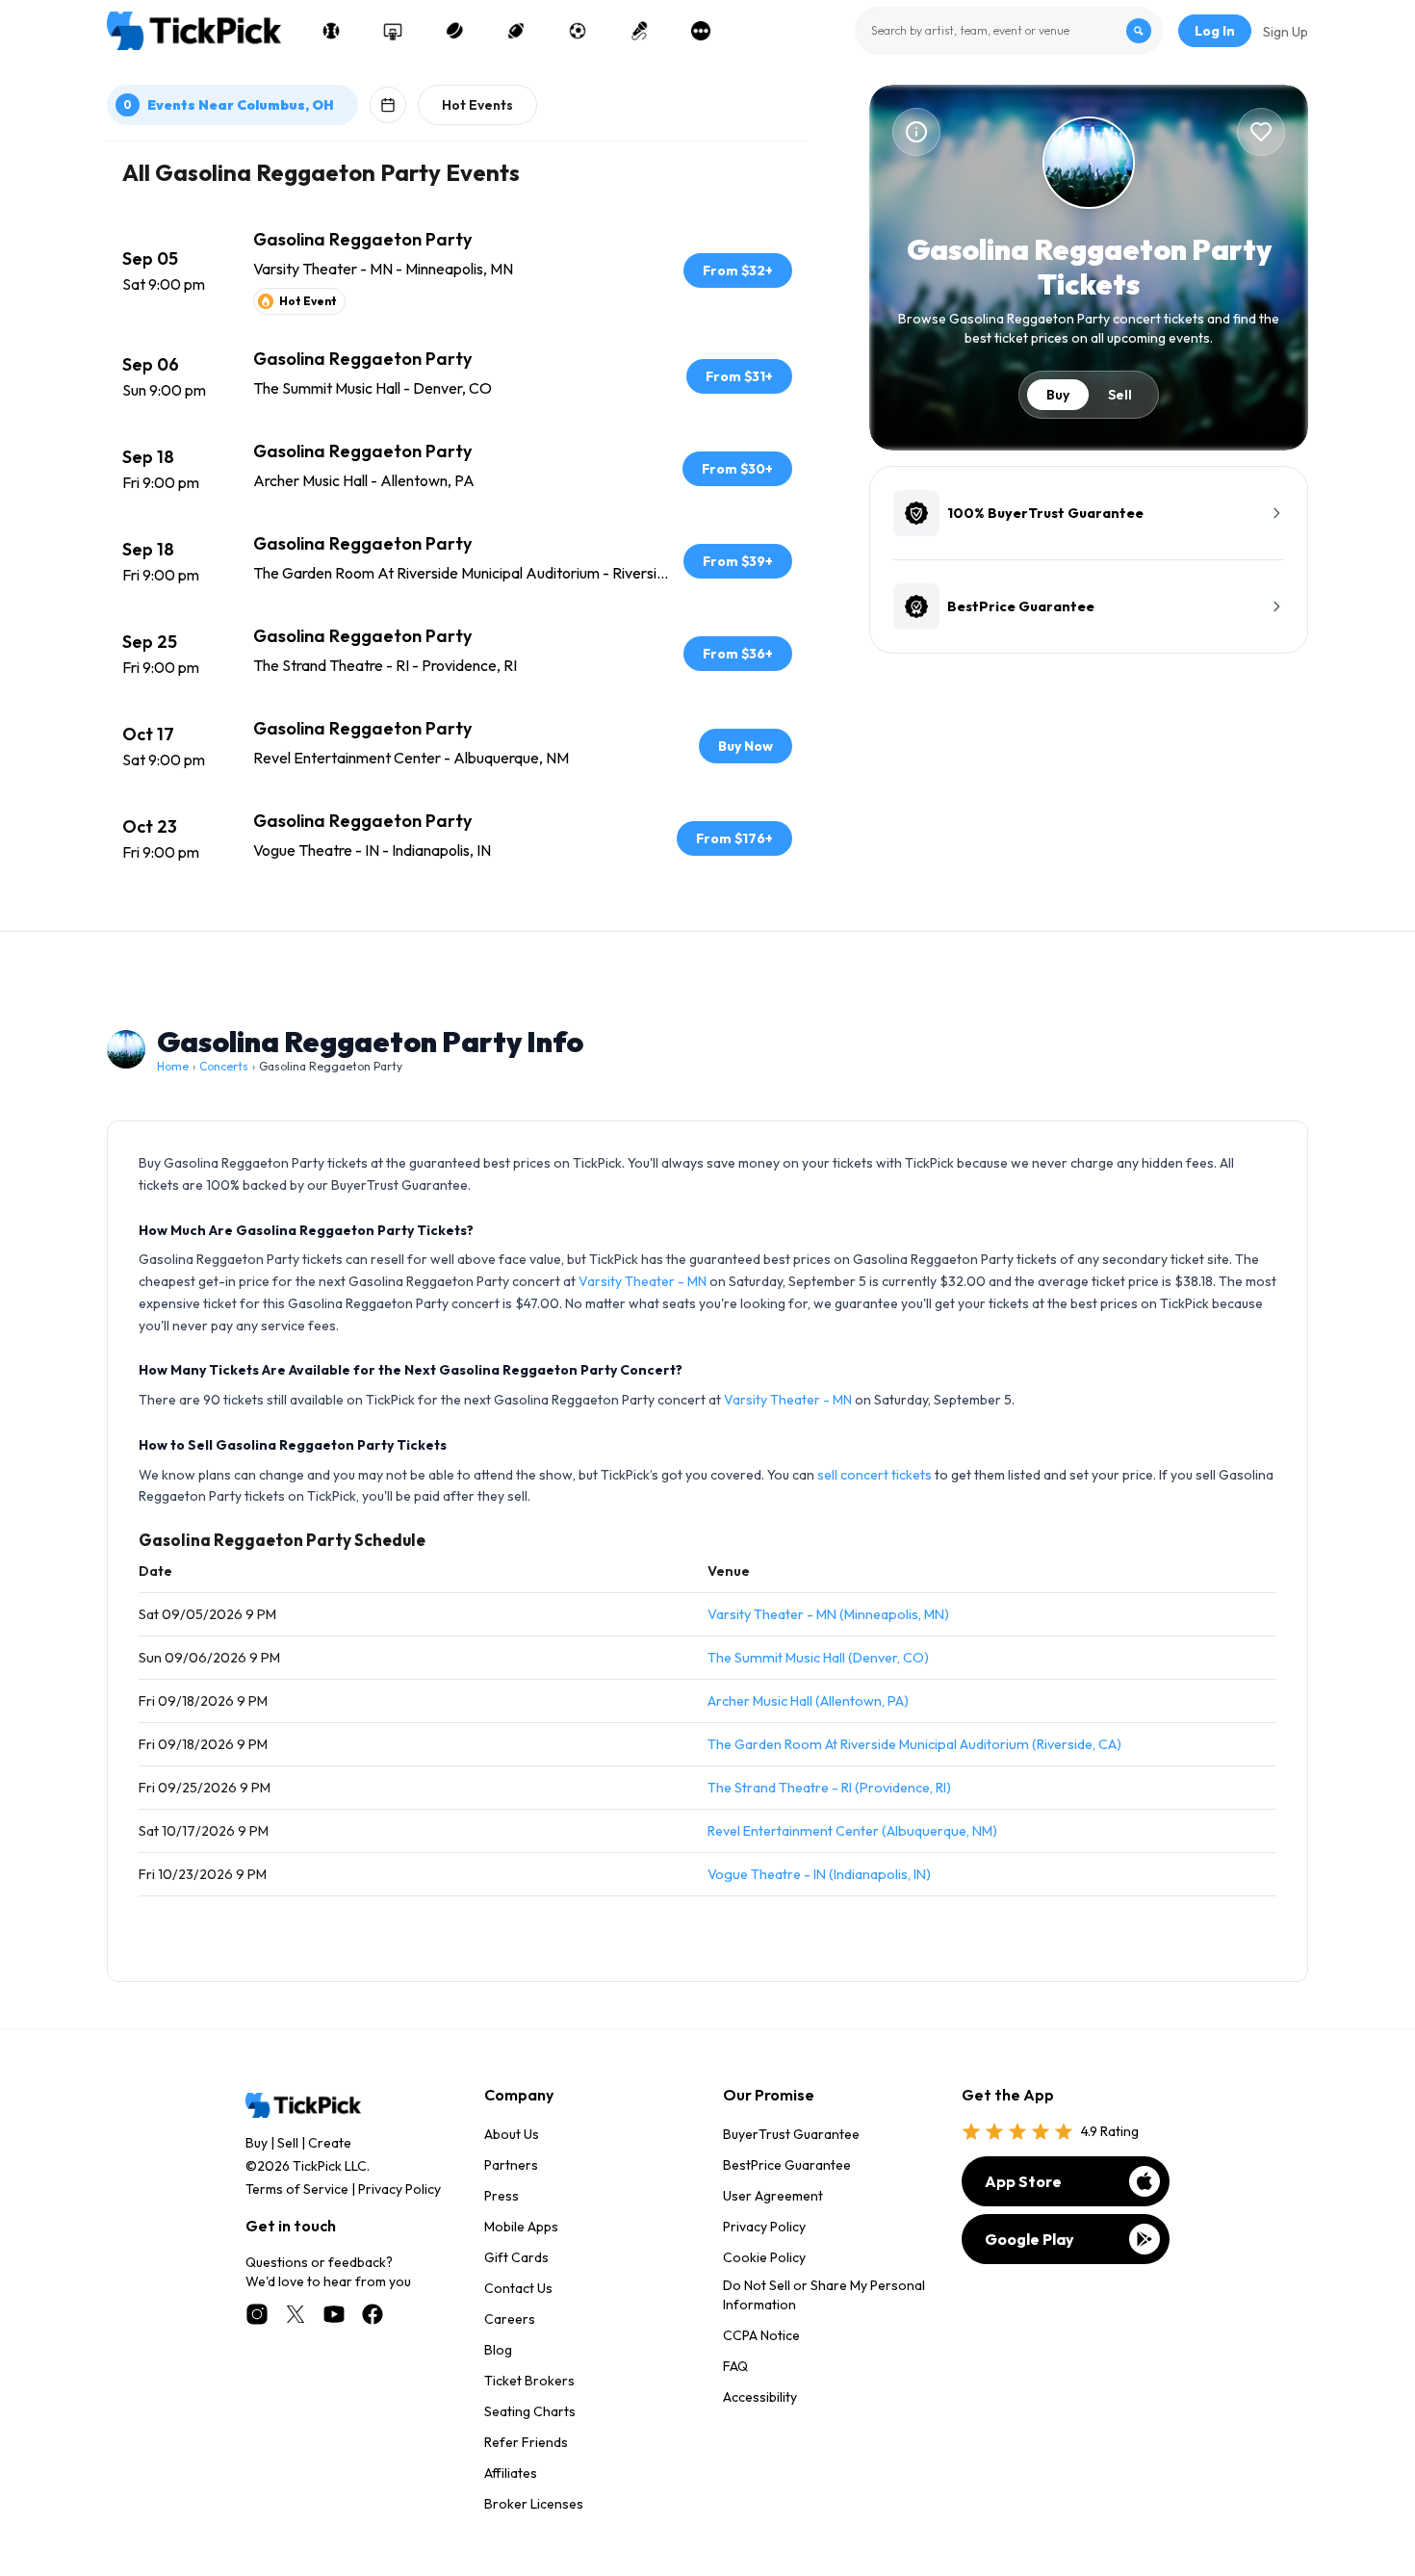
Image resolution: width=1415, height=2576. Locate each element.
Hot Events (477, 105)
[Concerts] (639, 31)
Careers (510, 2319)
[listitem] (457, 270)
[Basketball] (393, 31)
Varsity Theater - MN (643, 1281)
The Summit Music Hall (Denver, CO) (818, 1658)
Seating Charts (530, 2411)
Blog (498, 2350)
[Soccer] (578, 31)
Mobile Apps (521, 2227)
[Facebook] (373, 2314)
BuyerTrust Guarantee (791, 2134)
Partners (511, 2165)
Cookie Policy (764, 2257)
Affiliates (511, 2473)
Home (173, 1066)
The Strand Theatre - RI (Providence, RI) (829, 1788)
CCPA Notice (761, 2335)
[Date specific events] (388, 105)
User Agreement (773, 2196)
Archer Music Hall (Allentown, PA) (808, 1701)
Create (330, 2143)
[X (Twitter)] (296, 2314)
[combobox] (1009, 31)
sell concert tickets (875, 1475)
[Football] (516, 31)
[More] (701, 31)
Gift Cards (516, 2257)
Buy (1058, 395)
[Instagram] (257, 2314)
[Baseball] (331, 31)
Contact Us (518, 2288)
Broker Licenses (534, 2504)
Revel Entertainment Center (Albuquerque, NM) (852, 1831)
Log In (1215, 31)
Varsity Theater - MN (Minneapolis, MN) (828, 1614)
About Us (512, 2134)
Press (502, 2196)
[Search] (1139, 31)
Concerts (224, 1066)
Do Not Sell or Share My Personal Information (824, 2295)
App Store (1023, 2181)
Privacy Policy (399, 2189)
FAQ (735, 2366)
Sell (1120, 395)
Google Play (1029, 2239)
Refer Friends (526, 2442)
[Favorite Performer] (1261, 132)
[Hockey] (454, 31)
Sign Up (1286, 32)
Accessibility (760, 2397)
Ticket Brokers (529, 2381)
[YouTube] (334, 2314)
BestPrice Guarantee (787, 2165)
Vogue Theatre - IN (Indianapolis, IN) (819, 1874)
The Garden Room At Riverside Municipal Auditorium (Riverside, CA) (914, 1744)
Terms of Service (297, 2189)
